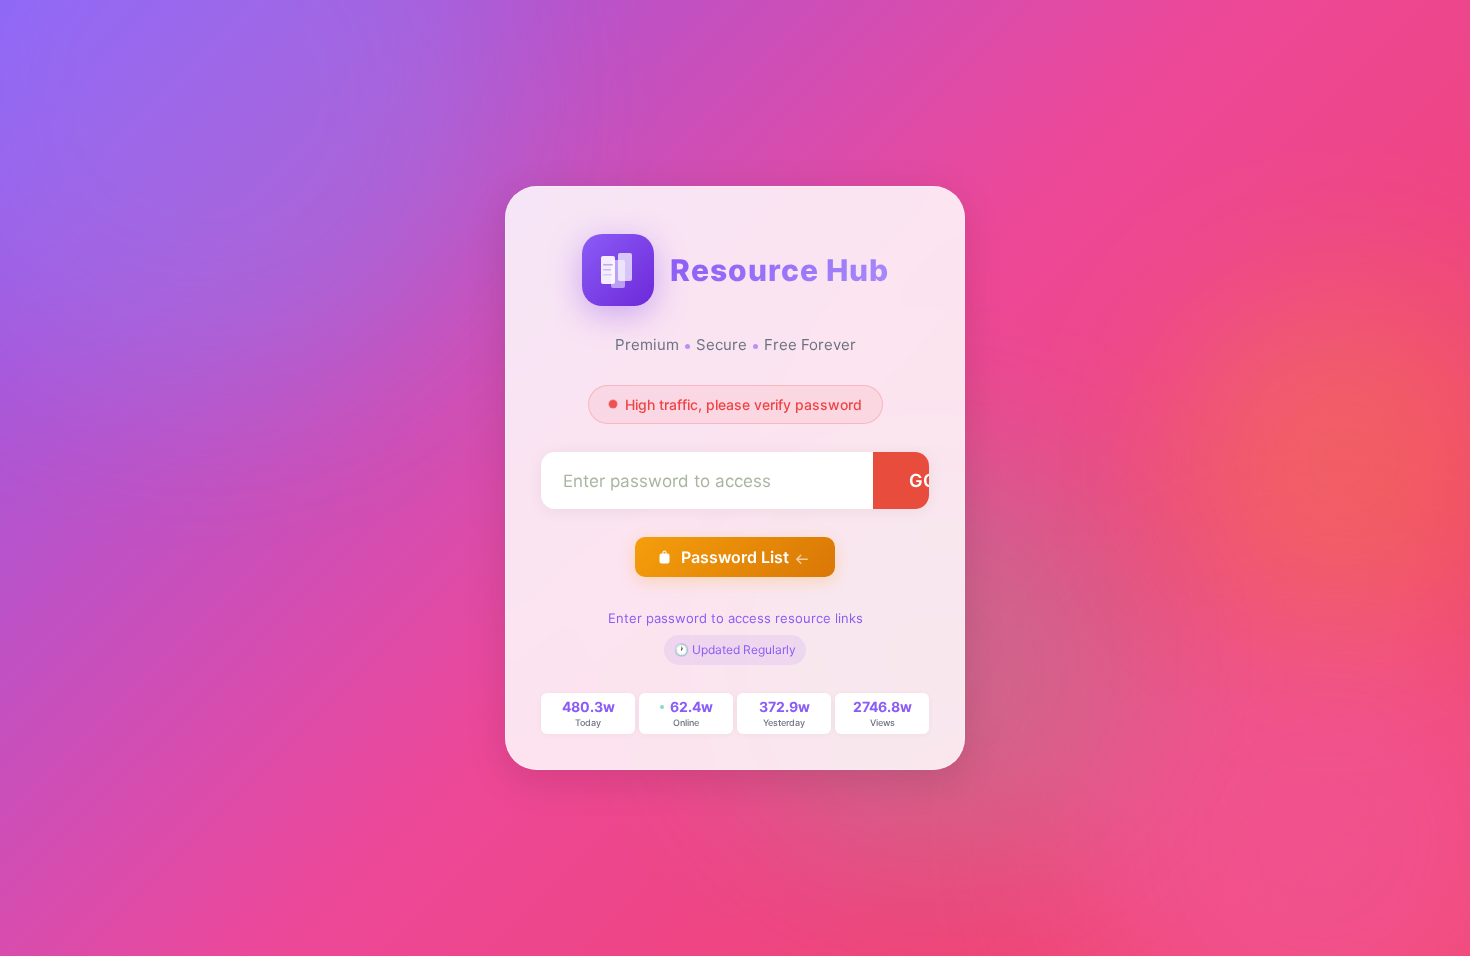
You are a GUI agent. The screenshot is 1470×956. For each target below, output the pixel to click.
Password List (735, 557)
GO (923, 480)
